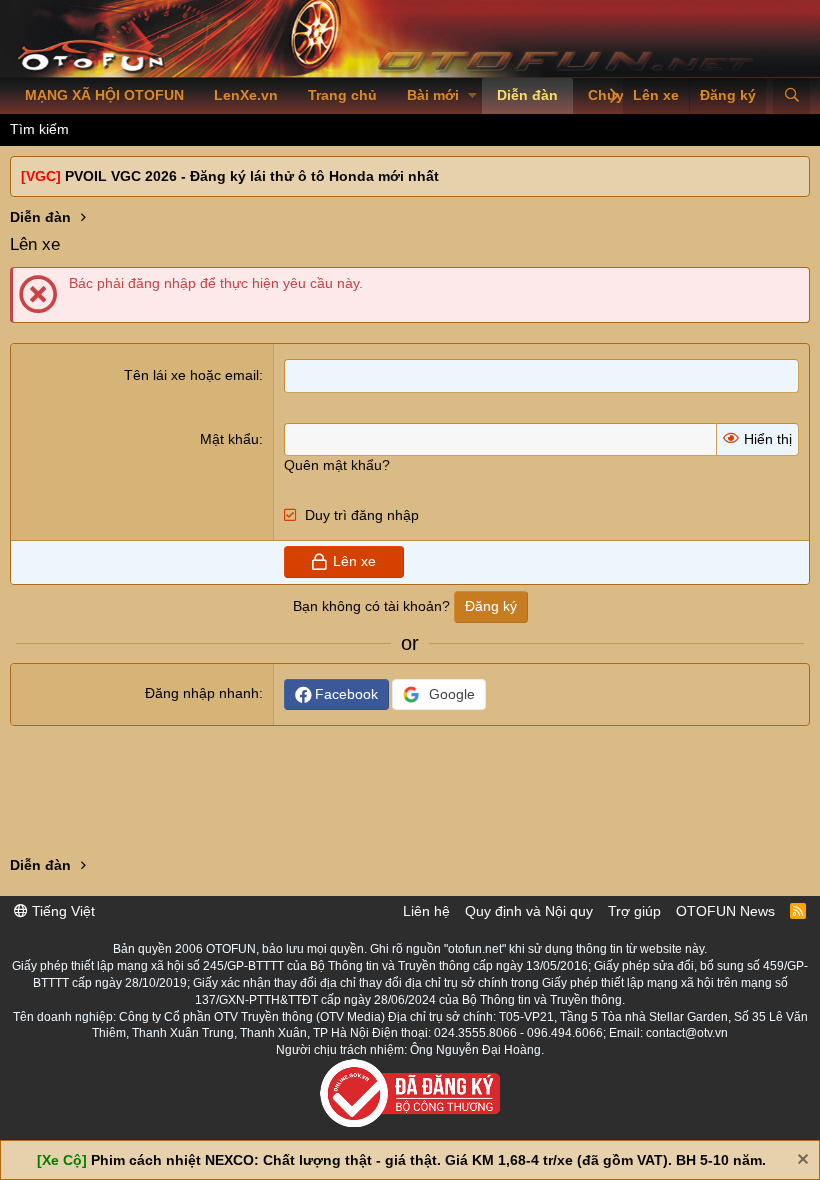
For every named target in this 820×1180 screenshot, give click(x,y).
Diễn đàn (527, 95)
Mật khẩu (229, 439)
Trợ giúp (634, 911)
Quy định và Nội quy (529, 911)
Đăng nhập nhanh (202, 693)
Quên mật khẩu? (337, 465)
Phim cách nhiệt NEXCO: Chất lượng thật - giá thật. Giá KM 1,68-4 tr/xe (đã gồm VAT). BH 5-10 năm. (428, 1160)
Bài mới (433, 95)
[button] (472, 96)
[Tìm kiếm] (791, 96)
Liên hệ (426, 911)
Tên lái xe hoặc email (191, 375)
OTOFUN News (725, 911)
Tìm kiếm (39, 129)
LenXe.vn (246, 95)
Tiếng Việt (61, 911)
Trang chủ (342, 95)
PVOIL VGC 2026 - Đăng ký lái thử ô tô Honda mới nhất (252, 176)
